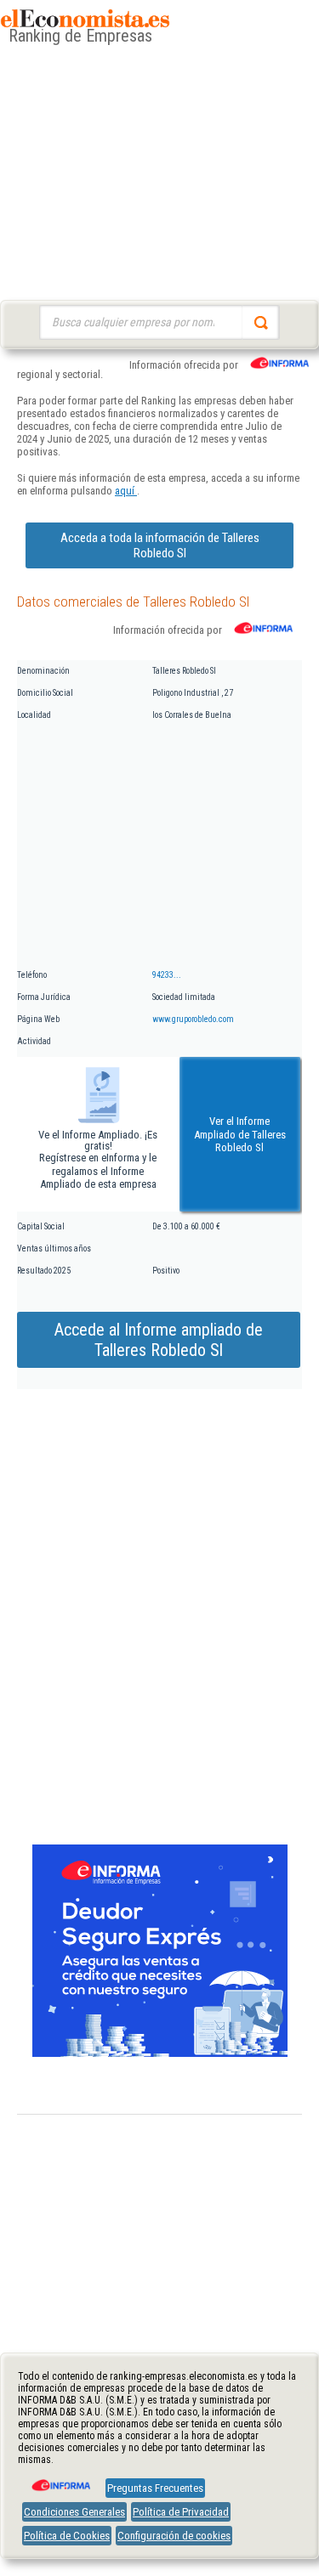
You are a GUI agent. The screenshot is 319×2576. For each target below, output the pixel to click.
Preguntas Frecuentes (155, 2488)
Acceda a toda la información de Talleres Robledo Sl (160, 545)
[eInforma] (60, 2479)
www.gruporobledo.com (193, 1019)
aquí (126, 491)
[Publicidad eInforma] (160, 2053)
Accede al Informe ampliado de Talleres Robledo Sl (159, 1340)
